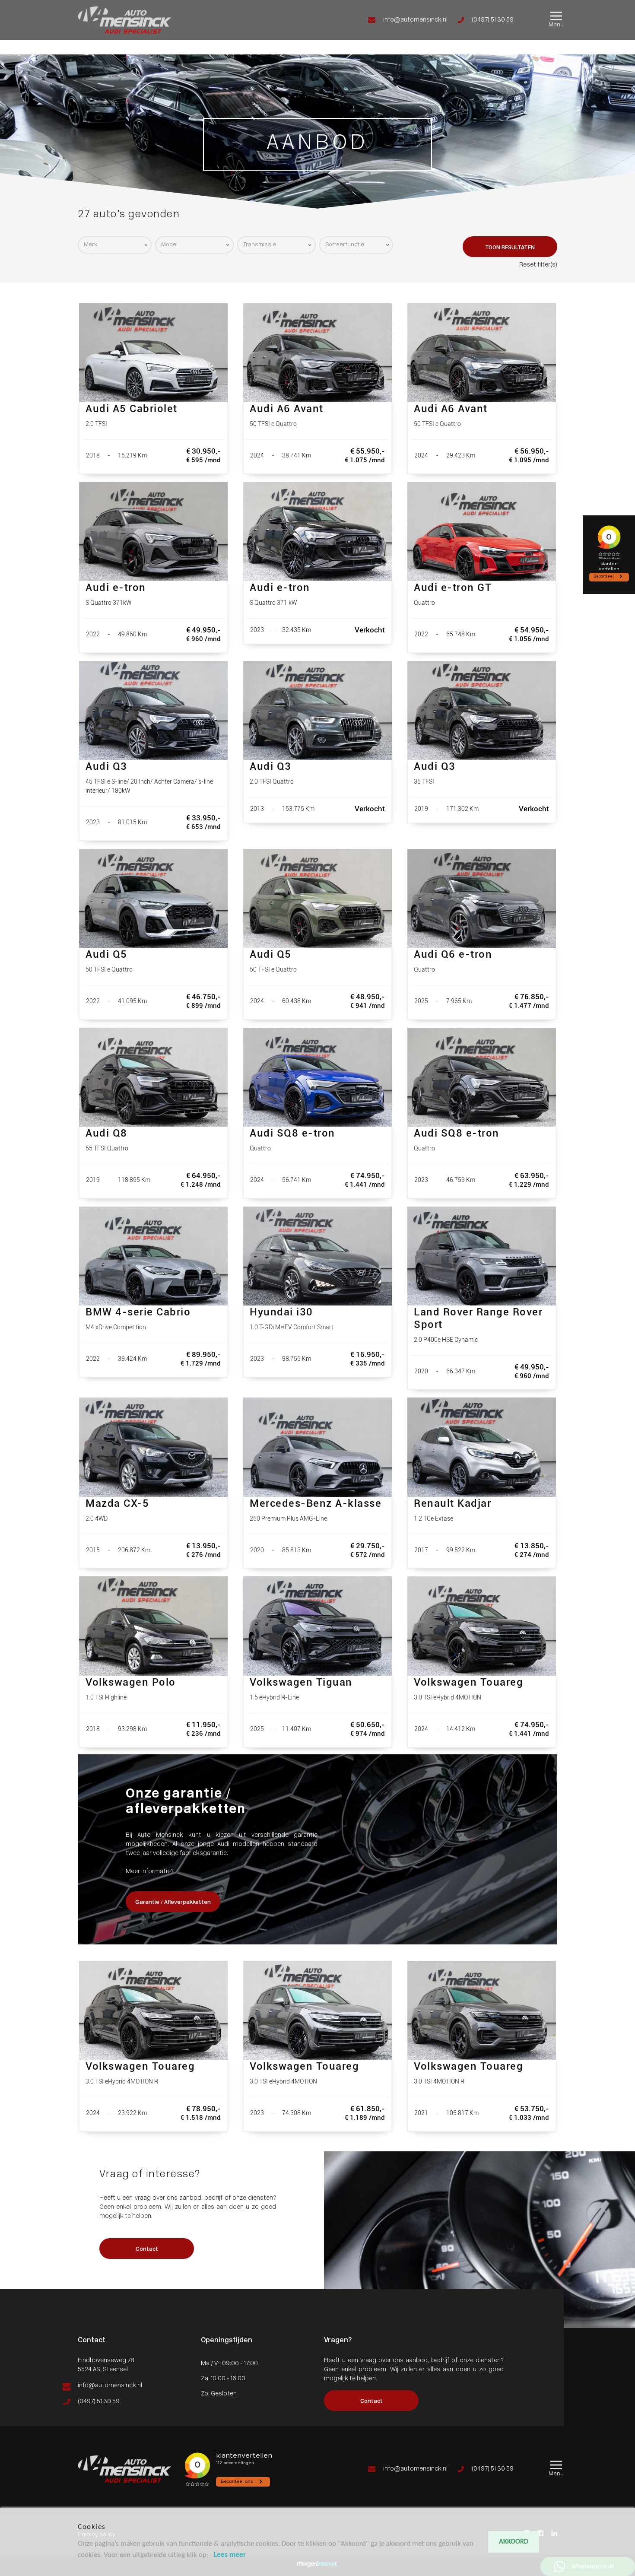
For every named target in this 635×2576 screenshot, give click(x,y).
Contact (12, 50)
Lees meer (230, 2555)
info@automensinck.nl (415, 20)
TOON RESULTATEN (510, 248)
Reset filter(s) (538, 265)
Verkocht (13, 41)
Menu (556, 25)
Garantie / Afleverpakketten (173, 1902)
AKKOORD (514, 2542)
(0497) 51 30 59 (493, 20)
